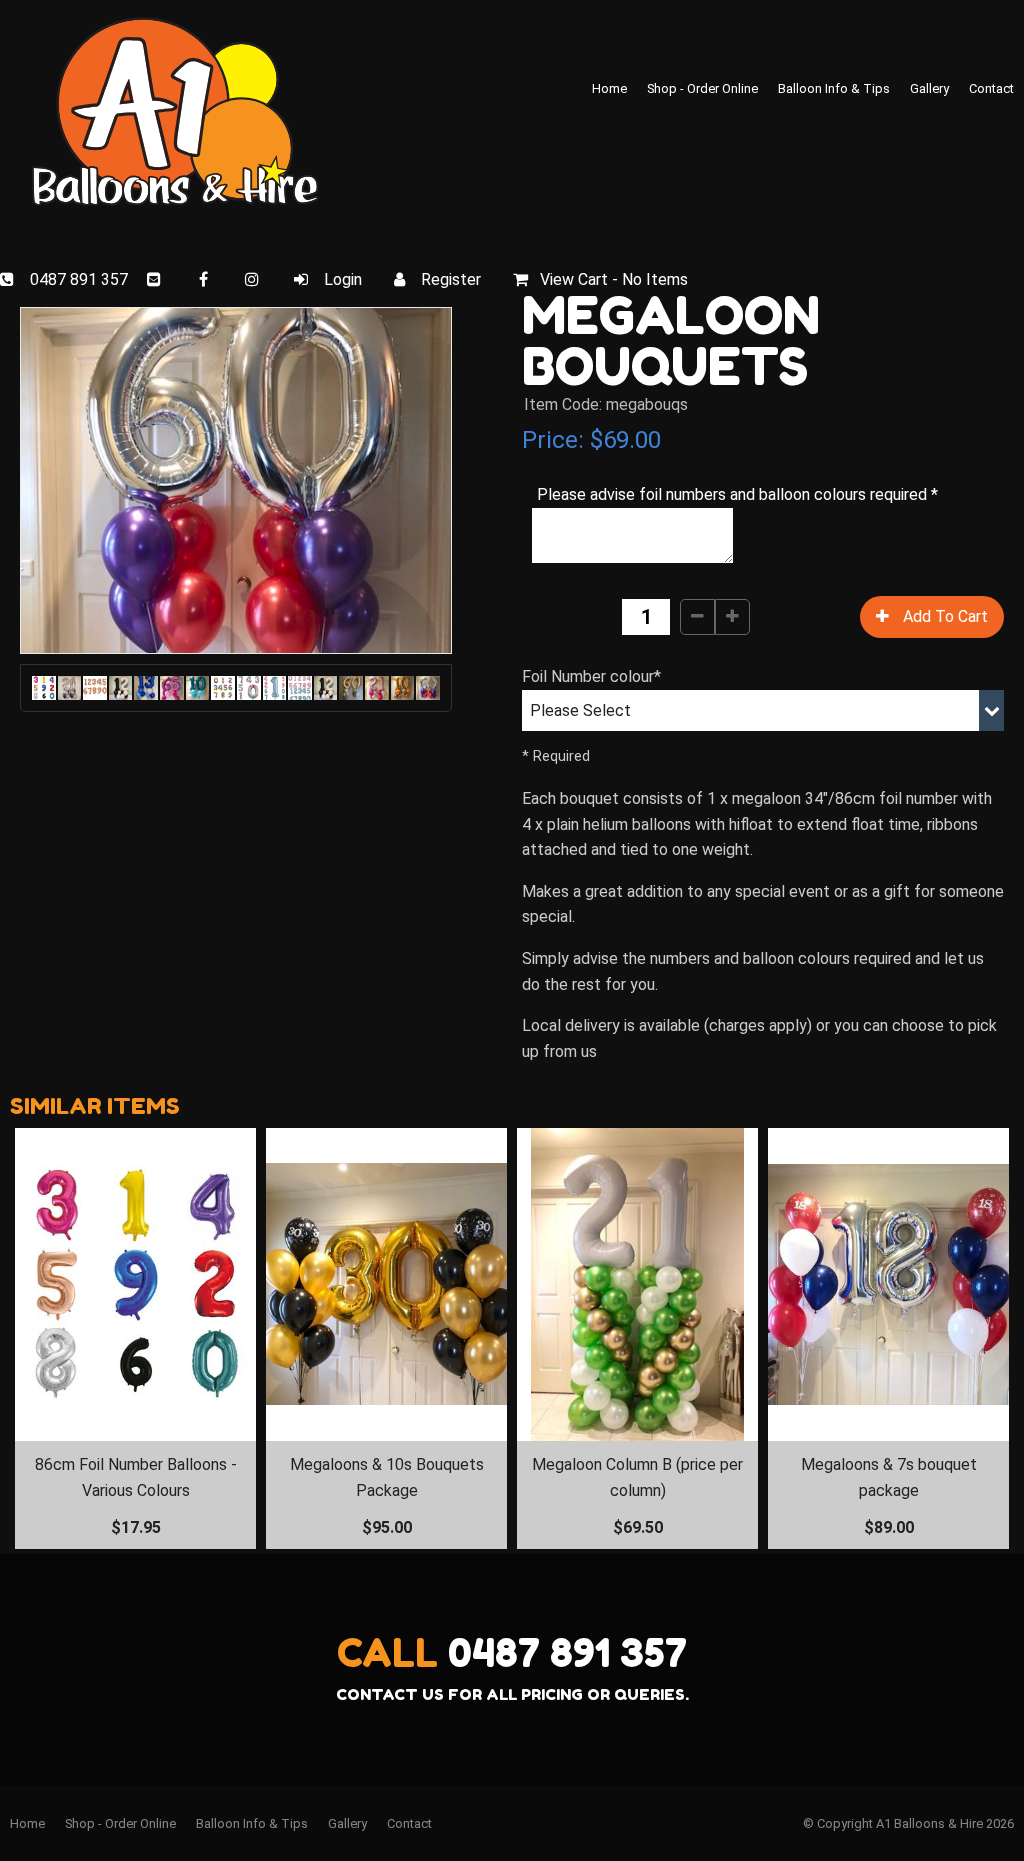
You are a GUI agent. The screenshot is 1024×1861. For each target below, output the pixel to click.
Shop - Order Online (702, 88)
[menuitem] (27, 1824)
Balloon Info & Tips (834, 88)
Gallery (929, 88)
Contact (991, 88)
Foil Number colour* (591, 676)
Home (609, 88)
